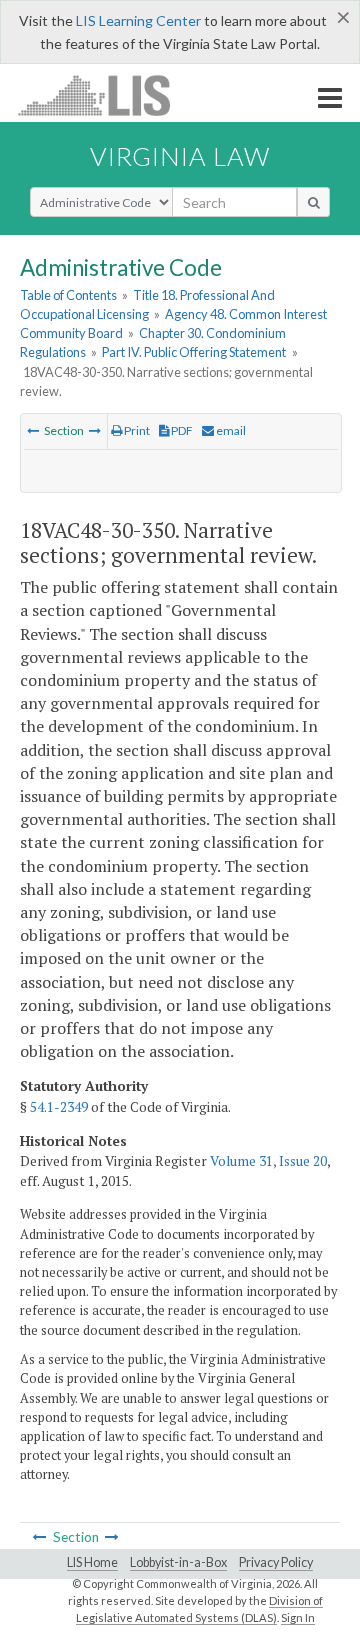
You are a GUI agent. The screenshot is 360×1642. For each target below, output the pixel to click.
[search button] (313, 202)
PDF (181, 430)
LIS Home (92, 1562)
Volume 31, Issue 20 (268, 1161)
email (230, 430)
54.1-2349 (59, 1107)
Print (136, 430)
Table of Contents (68, 295)
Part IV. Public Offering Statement (194, 352)
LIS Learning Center (138, 20)
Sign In (298, 1617)
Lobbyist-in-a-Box (178, 1562)
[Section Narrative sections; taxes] (33, 430)
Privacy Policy (276, 1562)
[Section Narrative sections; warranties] (95, 430)
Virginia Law (180, 156)
